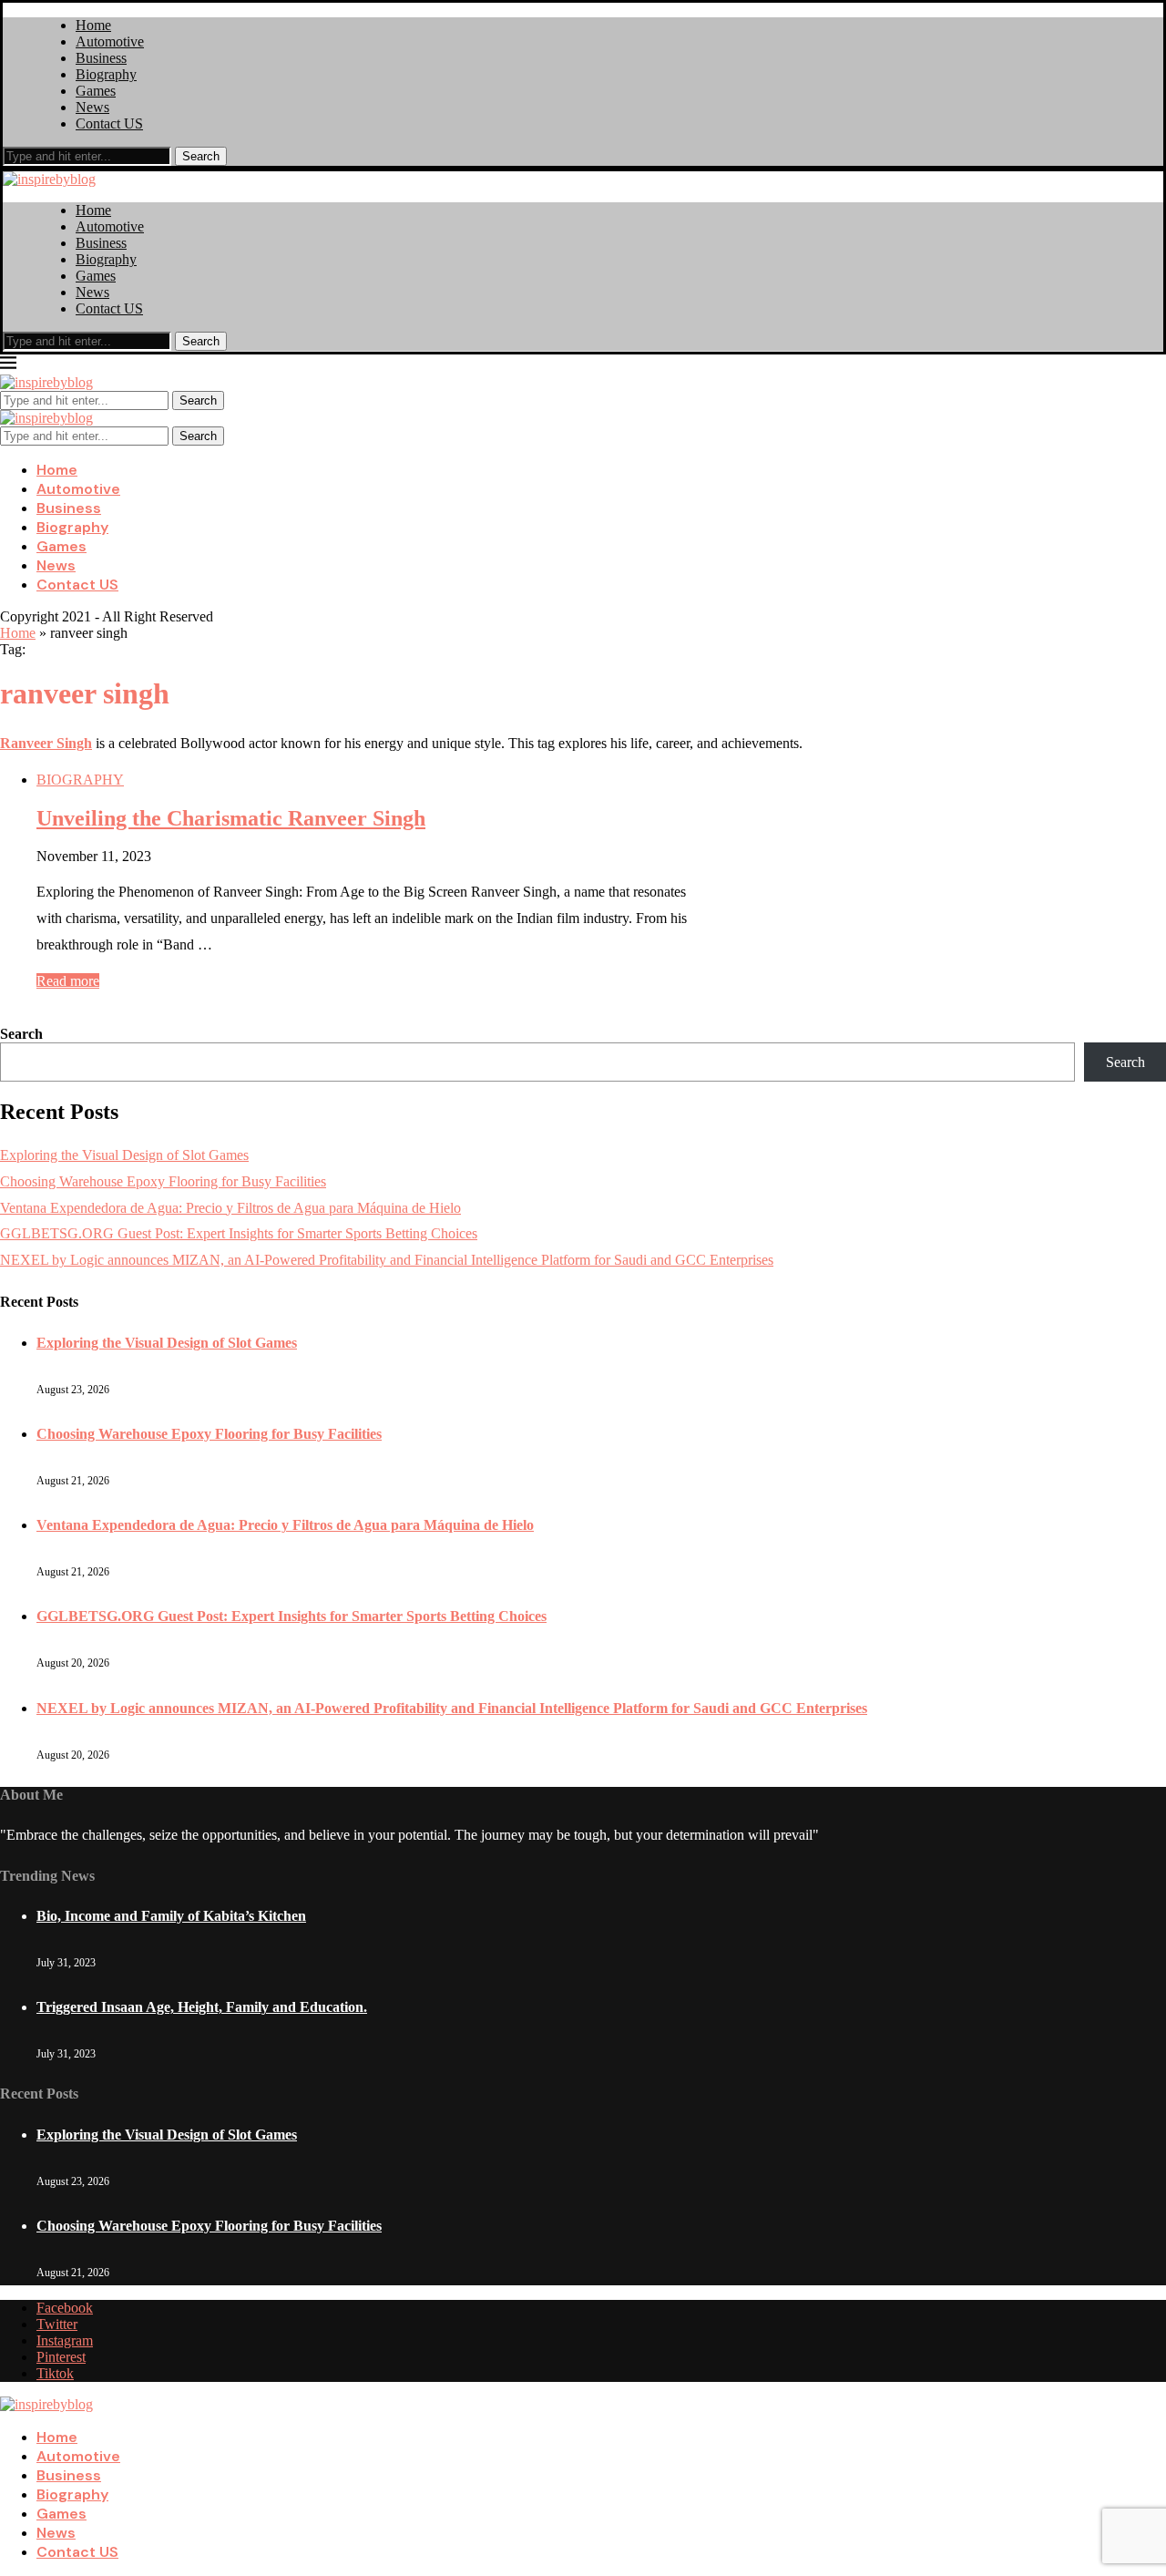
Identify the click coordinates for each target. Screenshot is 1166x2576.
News (92, 107)
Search (201, 156)
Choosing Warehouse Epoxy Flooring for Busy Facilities (163, 1181)
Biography (106, 74)
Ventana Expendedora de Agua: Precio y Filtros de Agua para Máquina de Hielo (230, 1208)
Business (101, 58)
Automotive (110, 41)
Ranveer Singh (46, 743)
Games (96, 91)
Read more (68, 981)
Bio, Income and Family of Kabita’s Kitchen (171, 1916)
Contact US (109, 123)
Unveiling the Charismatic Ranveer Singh (231, 818)
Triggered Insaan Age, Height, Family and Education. (202, 2007)
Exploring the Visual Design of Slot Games (124, 1155)
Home (93, 25)
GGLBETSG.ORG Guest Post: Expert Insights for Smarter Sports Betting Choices (239, 1233)
